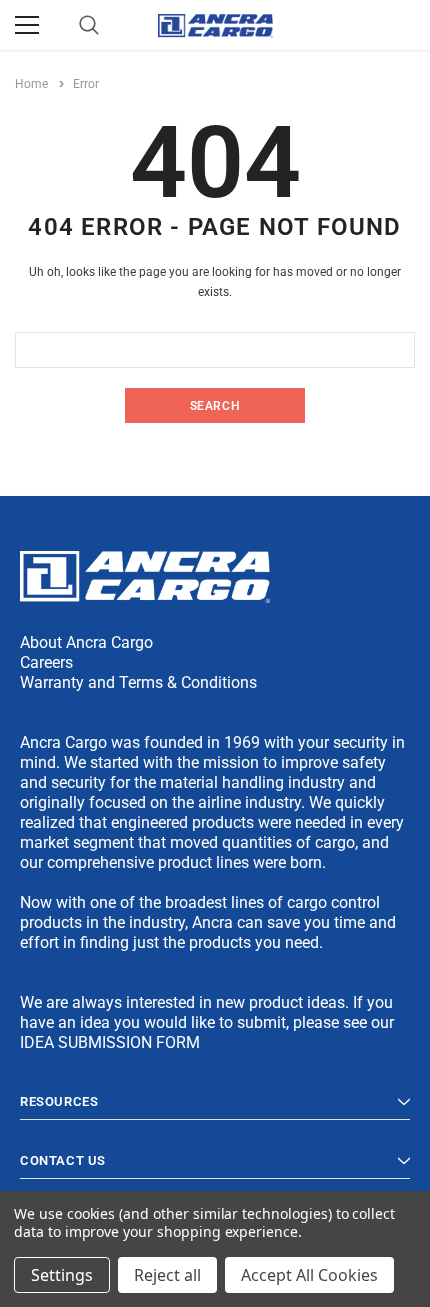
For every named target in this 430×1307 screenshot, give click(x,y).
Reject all (167, 1275)
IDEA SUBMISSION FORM (110, 1042)
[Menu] (27, 25)
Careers (46, 662)
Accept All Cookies (309, 1275)
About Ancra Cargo (86, 642)
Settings (62, 1275)
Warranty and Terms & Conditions (138, 682)
